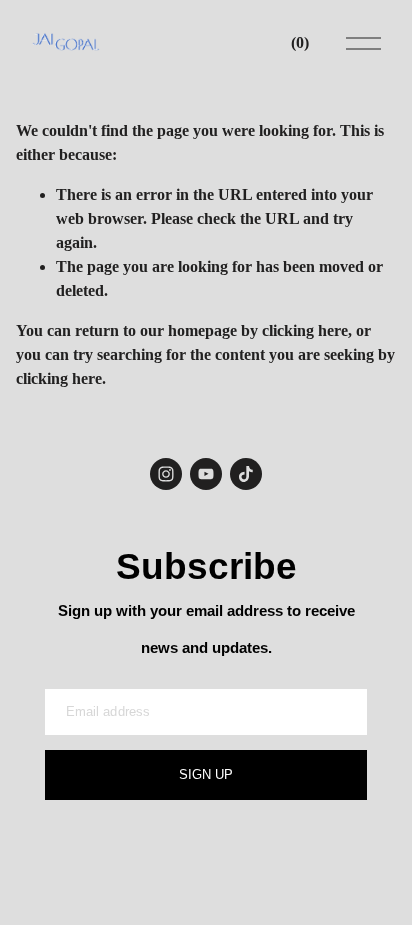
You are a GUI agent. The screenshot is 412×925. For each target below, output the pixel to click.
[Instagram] (166, 474)
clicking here (305, 330)
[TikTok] (246, 474)
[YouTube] (206, 474)
